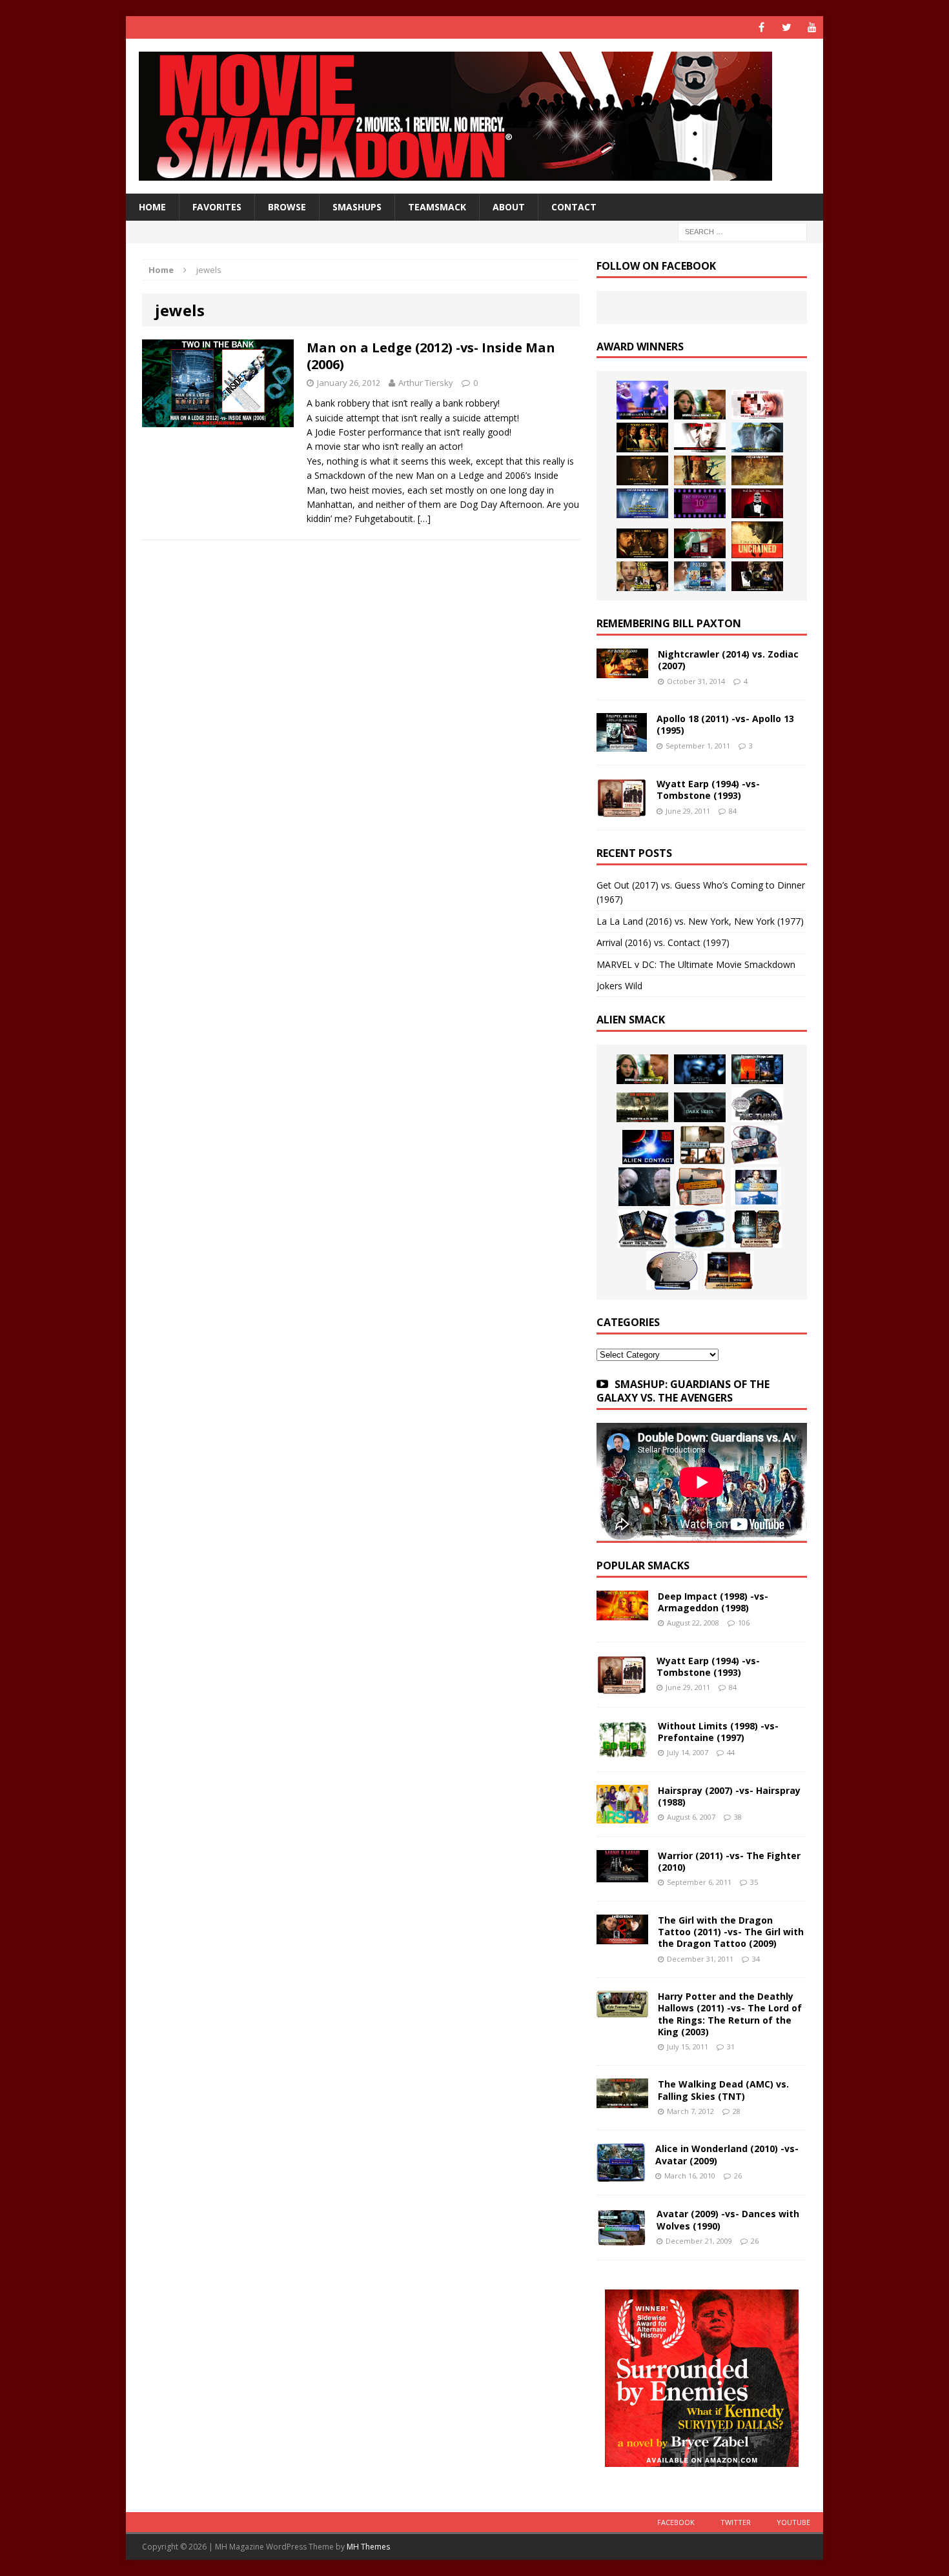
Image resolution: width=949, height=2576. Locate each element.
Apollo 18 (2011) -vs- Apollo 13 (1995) (725, 724)
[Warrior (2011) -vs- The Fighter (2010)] (622, 1875)
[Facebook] (761, 27)
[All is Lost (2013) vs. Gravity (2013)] (757, 438)
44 (731, 1752)
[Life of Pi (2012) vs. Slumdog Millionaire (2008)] (700, 576)
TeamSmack (437, 207)
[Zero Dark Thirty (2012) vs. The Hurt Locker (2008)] (700, 543)
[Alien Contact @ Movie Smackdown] (648, 1147)
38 (738, 1817)
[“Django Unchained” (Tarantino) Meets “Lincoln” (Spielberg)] (757, 540)
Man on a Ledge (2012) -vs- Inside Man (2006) (431, 356)
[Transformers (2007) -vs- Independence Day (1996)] (729, 1271)
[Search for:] (742, 231)
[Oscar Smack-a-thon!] (642, 503)
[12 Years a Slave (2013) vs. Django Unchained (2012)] (642, 470)
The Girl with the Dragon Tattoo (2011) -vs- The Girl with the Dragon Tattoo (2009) (731, 1932)
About (509, 207)
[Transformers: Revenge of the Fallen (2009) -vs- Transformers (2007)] (643, 1229)
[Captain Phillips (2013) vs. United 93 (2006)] (700, 470)
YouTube (793, 2522)
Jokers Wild (619, 986)
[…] (424, 518)
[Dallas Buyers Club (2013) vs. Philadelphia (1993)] (700, 438)
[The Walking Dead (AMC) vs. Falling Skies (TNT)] (642, 1107)
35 (754, 1882)
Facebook (676, 2522)
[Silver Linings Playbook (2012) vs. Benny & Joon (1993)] (642, 576)
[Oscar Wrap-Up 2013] (757, 470)
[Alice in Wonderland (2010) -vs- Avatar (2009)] (621, 2174)
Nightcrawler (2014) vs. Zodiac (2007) (728, 660)
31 (731, 2047)
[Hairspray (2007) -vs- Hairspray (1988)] (622, 1816)
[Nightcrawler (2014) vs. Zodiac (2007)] (622, 671)
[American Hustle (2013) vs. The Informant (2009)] (642, 438)
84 (733, 811)
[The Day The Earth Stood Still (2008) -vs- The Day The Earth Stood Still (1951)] (757, 1229)
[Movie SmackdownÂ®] (474, 116)
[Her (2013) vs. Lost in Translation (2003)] (757, 405)
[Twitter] (787, 27)
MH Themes (368, 2547)
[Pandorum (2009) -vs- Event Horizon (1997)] (644, 1187)
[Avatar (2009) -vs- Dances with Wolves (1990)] (622, 2239)
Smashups (357, 207)
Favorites (217, 207)
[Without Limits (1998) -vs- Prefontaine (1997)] (622, 1750)
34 (756, 1959)
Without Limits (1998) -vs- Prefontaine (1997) (718, 1732)
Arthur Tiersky (426, 383)
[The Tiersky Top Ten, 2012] (700, 503)
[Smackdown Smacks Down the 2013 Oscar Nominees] (757, 503)
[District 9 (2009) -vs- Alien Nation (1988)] (700, 1187)
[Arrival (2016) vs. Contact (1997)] (700, 405)
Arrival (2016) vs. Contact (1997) (663, 942)
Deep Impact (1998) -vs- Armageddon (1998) (713, 1602)
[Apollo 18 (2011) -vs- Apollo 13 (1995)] (622, 744)
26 (738, 2176)
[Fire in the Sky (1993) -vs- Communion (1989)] (700, 1229)
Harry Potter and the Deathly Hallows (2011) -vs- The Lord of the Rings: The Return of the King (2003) (730, 2014)
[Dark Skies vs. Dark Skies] (700, 1107)
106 (744, 1623)
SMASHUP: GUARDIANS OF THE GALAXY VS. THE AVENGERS (683, 1391)
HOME (152, 207)
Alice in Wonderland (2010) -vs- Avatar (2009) (727, 2154)
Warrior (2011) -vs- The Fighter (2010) (729, 1861)
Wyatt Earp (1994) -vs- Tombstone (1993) (708, 790)
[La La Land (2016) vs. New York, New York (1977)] (642, 400)
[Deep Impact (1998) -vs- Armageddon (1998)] (622, 1613)
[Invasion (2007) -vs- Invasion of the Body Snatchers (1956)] (672, 1271)
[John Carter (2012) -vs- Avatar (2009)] (757, 1069)
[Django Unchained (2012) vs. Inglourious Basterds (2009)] (642, 543)
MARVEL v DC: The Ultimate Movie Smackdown (696, 964)
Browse (287, 207)
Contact (574, 207)
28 (737, 2111)
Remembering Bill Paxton (669, 623)
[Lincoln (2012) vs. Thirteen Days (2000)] (757, 576)
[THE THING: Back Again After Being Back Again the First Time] (757, 1105)
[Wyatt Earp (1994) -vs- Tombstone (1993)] (622, 810)
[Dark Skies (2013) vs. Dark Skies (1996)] (700, 1069)
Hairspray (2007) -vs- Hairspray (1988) (729, 1796)
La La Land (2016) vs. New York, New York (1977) (700, 921)
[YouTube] (812, 27)
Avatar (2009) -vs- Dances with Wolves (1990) (728, 2219)
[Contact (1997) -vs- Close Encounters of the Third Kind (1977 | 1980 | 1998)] (756, 1187)
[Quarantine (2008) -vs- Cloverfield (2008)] (702, 1145)
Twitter (736, 2522)
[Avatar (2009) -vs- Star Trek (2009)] (754, 1145)
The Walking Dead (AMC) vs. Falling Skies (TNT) (723, 2090)
